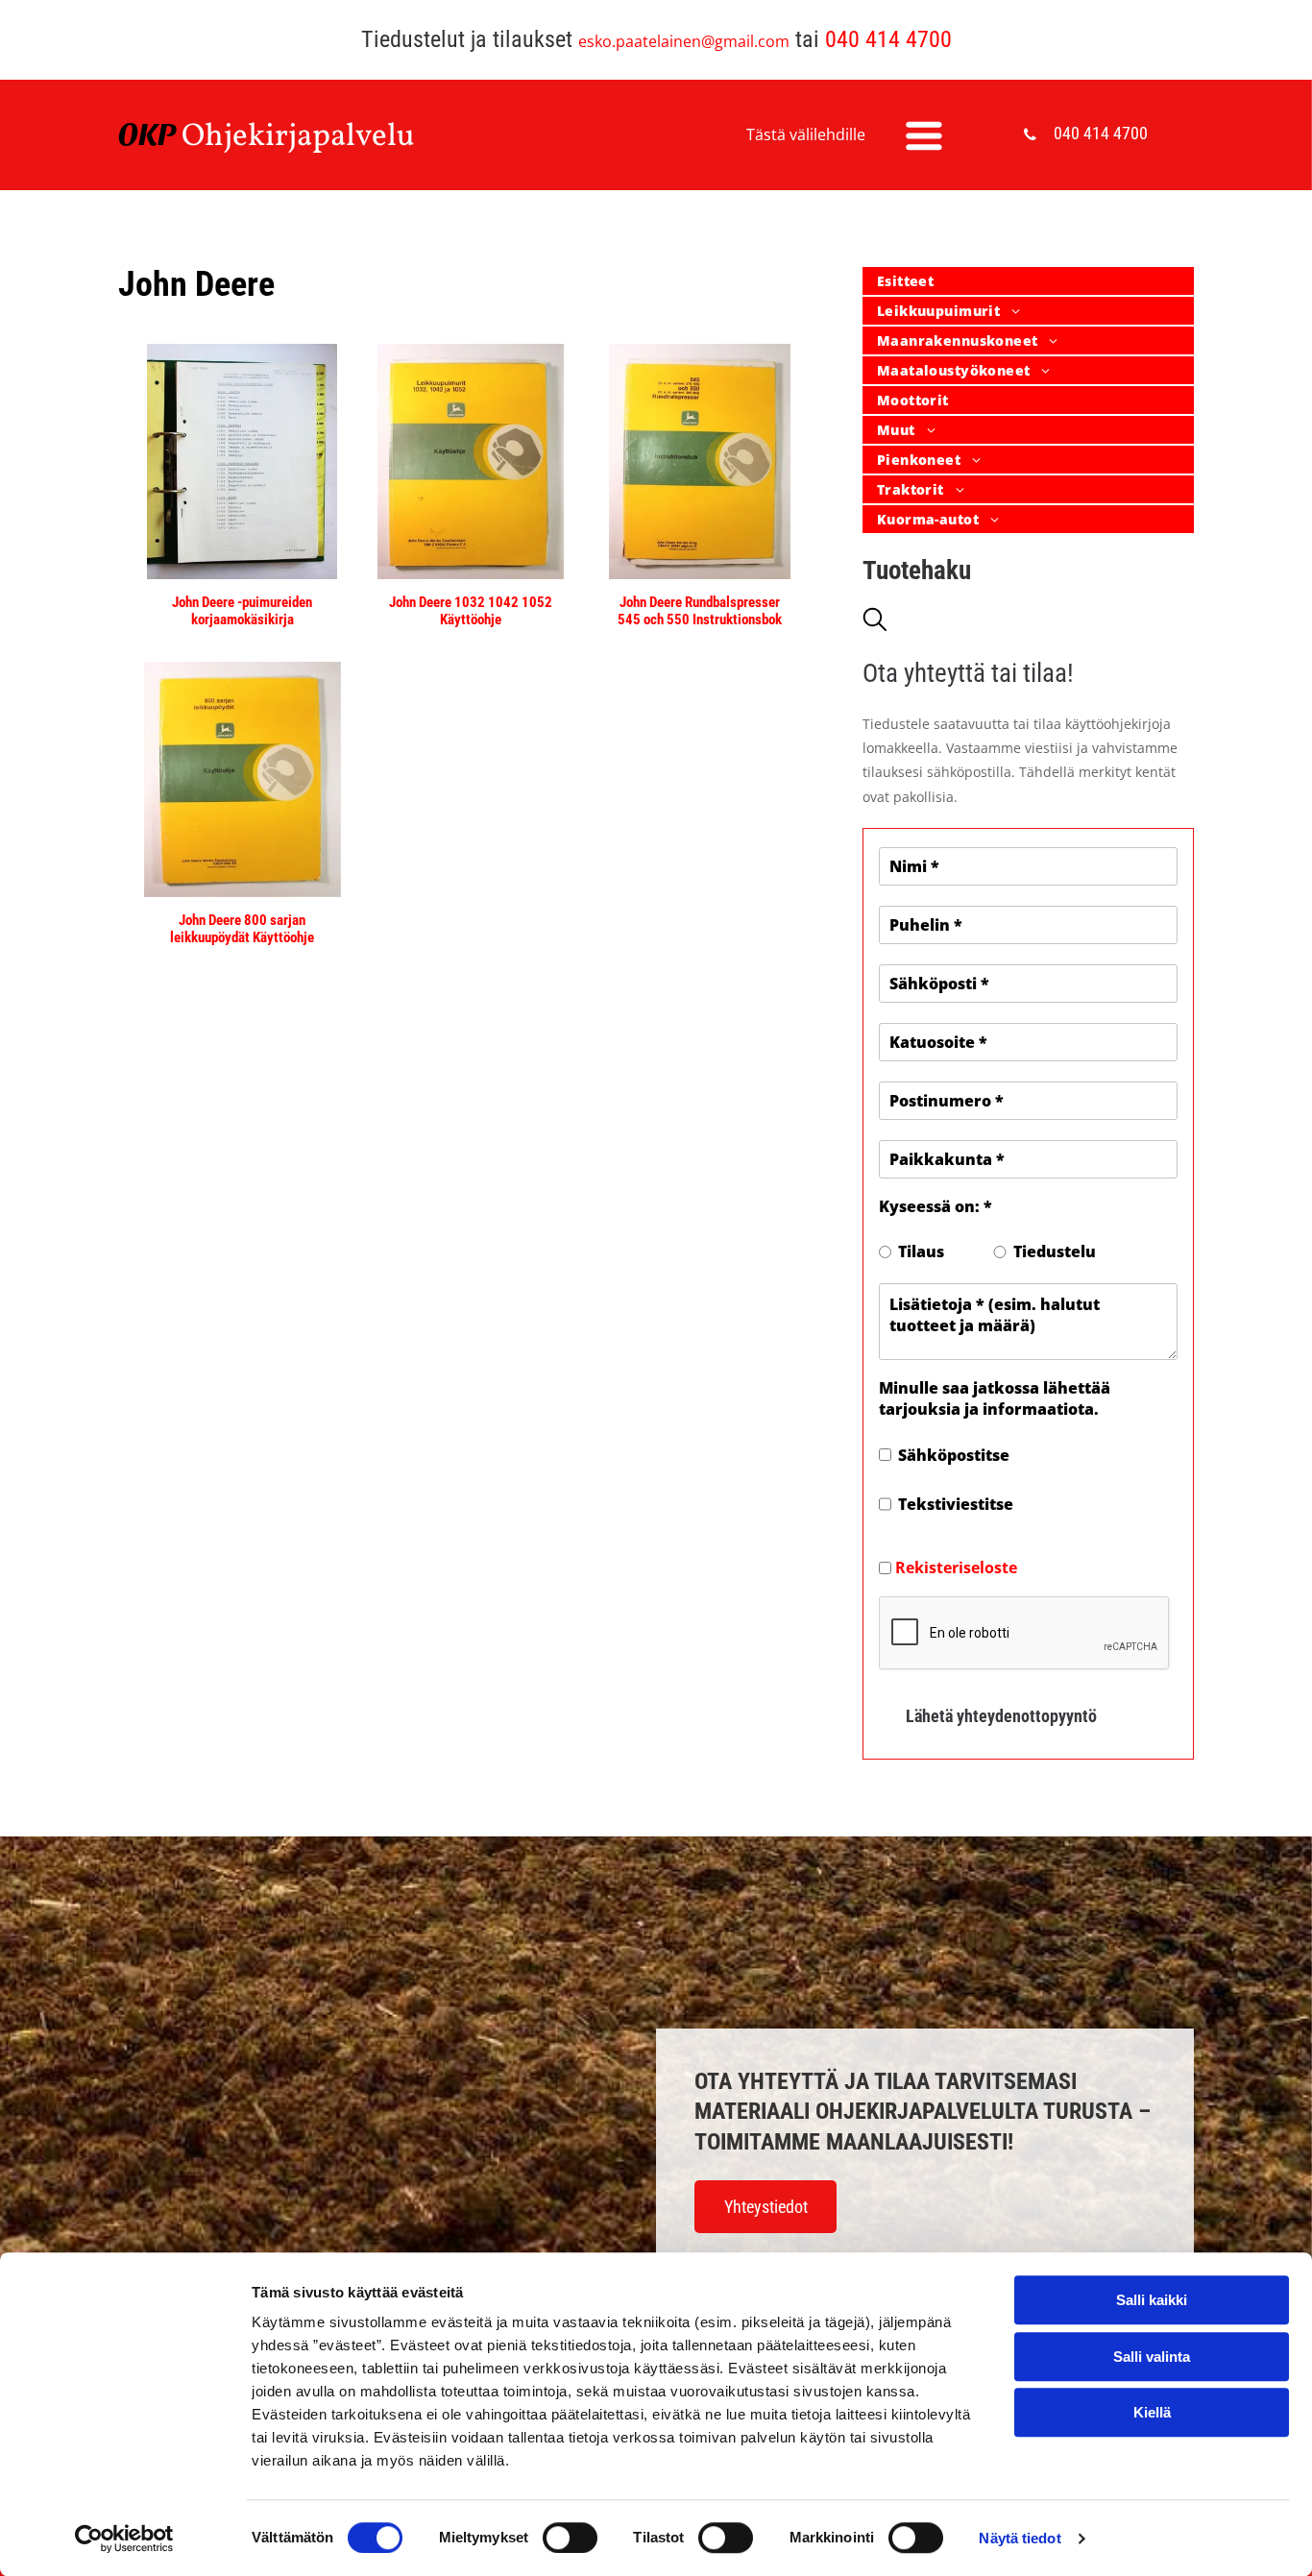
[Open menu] (924, 135)
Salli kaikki (1152, 2300)
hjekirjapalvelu (310, 137)
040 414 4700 (888, 39)
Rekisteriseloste (956, 1567)
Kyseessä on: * (935, 1206)
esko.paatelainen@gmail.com (684, 41)
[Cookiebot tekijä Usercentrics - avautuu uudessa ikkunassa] (124, 2539)
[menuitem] (1028, 282)
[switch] (570, 2538)
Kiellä (1152, 2412)
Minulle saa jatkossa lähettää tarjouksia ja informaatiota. (995, 1398)
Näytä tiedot (1020, 2538)
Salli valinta (1152, 2357)
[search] (875, 621)
